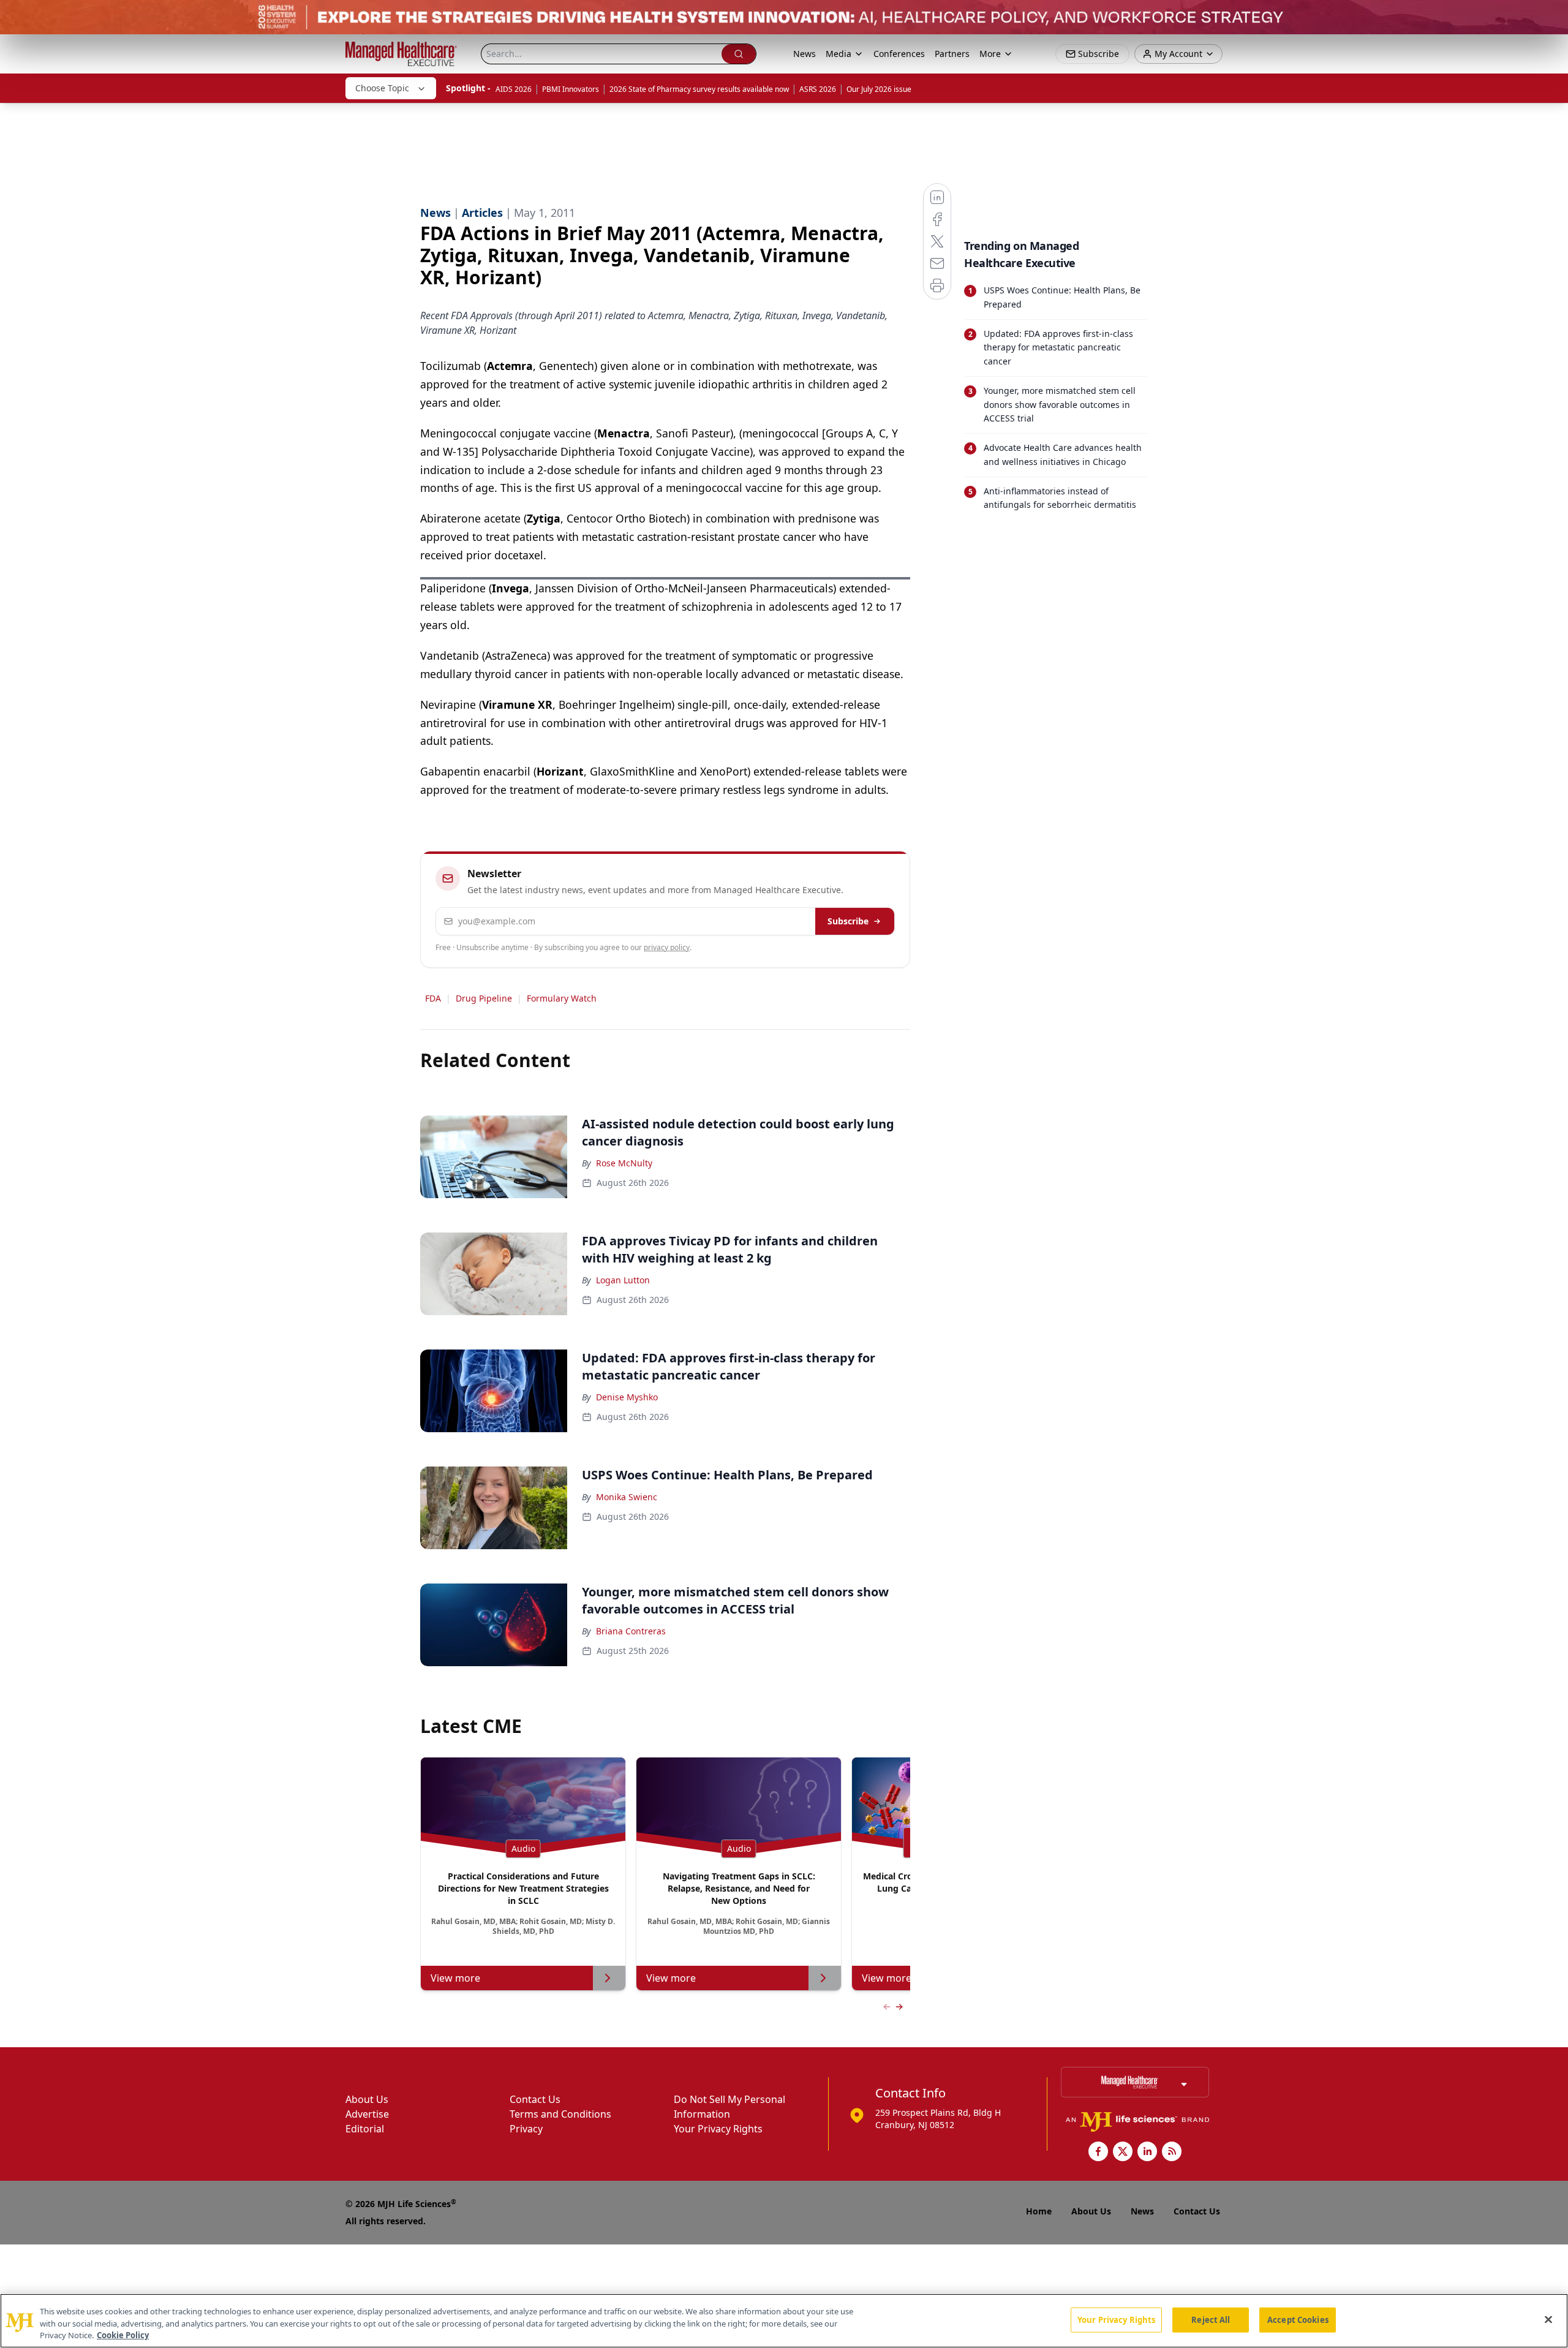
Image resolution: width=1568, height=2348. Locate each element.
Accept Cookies (1298, 2319)
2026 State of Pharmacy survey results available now (699, 89)
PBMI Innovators (571, 89)
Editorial (365, 2129)
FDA (433, 998)
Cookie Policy (123, 2335)
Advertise (367, 2114)
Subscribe (848, 921)
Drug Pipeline (484, 998)
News (805, 54)
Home (1039, 2211)
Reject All (1211, 2319)
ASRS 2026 (818, 89)
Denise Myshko (627, 1397)
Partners (952, 54)
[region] (784, 2321)
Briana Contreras (631, 1631)
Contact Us (535, 2099)
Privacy (526, 2129)
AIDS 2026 (514, 89)
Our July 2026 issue (879, 89)
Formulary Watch (562, 998)
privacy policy (667, 947)
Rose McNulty (624, 1163)
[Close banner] (1552, 16)
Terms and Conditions (560, 2114)
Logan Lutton (623, 1280)
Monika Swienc (627, 1497)
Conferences (899, 54)
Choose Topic (382, 88)
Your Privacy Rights (718, 2129)
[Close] (1548, 2319)
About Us (367, 2099)
